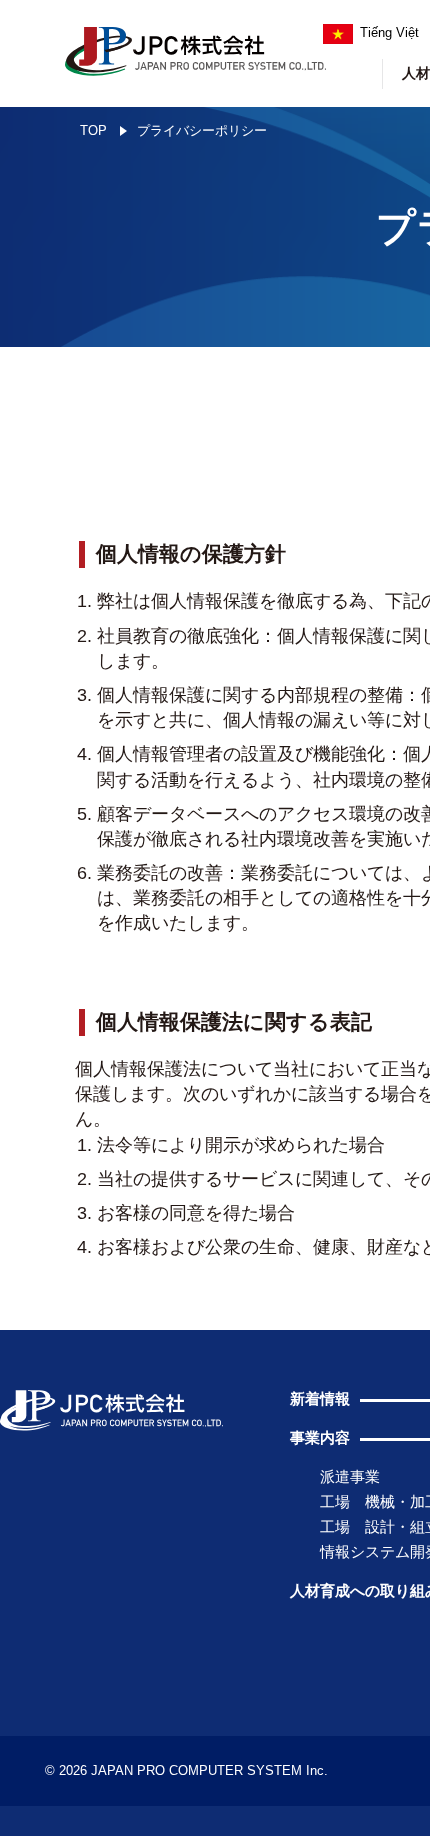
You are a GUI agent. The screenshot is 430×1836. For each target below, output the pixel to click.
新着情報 (320, 1398)
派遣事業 (350, 1476)
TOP (93, 130)
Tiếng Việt (389, 32)
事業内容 (320, 1437)
